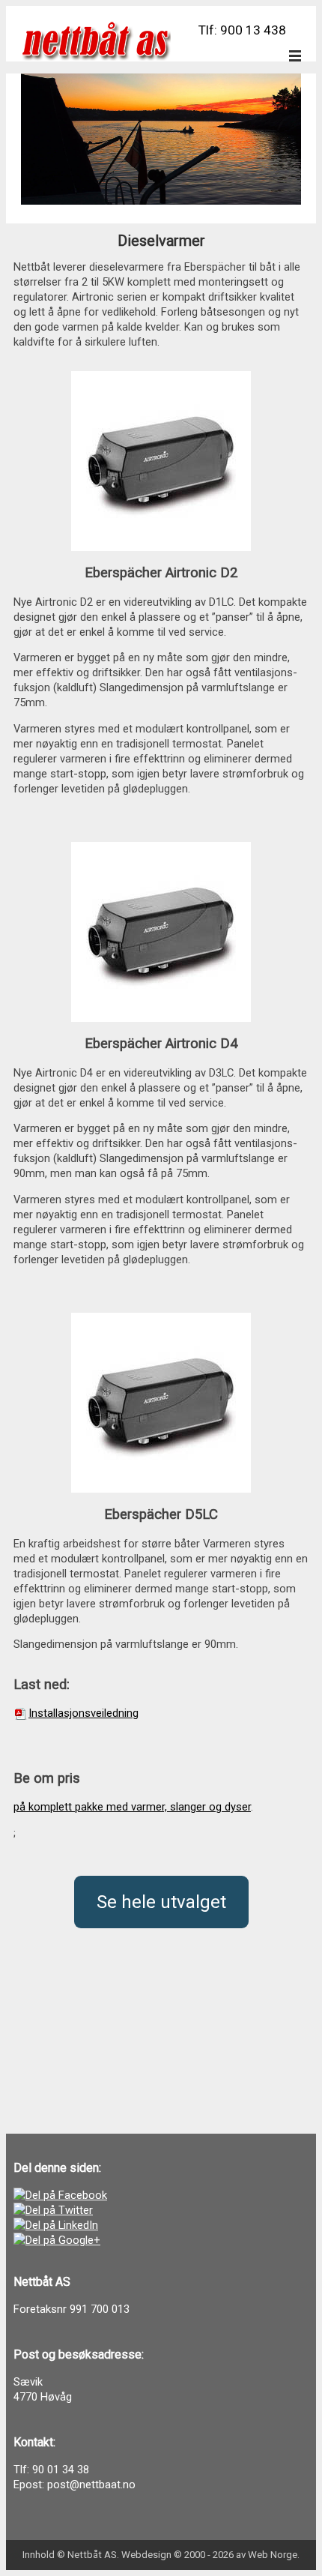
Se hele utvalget (161, 1902)
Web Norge (273, 2555)
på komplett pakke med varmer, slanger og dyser (132, 1807)
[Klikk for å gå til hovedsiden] (96, 41)
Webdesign (146, 2555)
